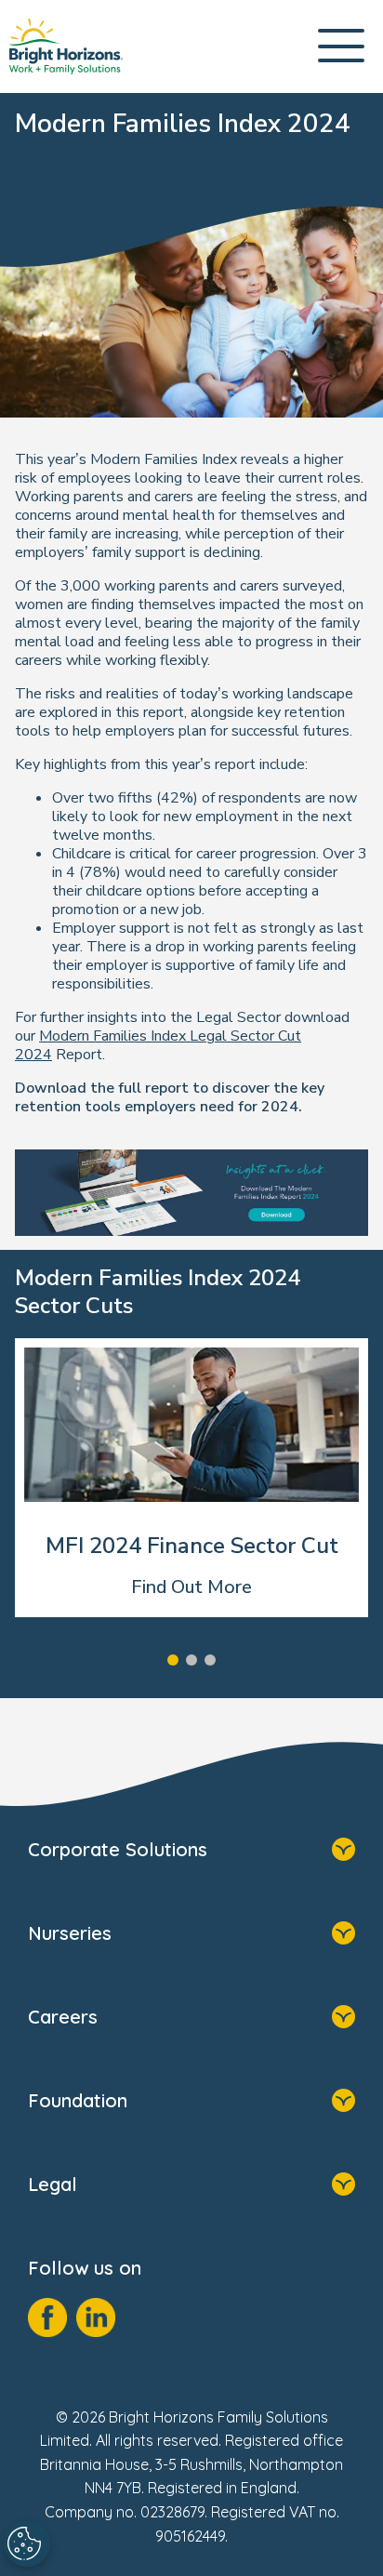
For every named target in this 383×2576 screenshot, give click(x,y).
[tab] (173, 1660)
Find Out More (191, 1587)
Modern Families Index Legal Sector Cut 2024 (158, 1045)
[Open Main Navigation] (341, 47)
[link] (66, 46)
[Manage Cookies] (27, 2543)
